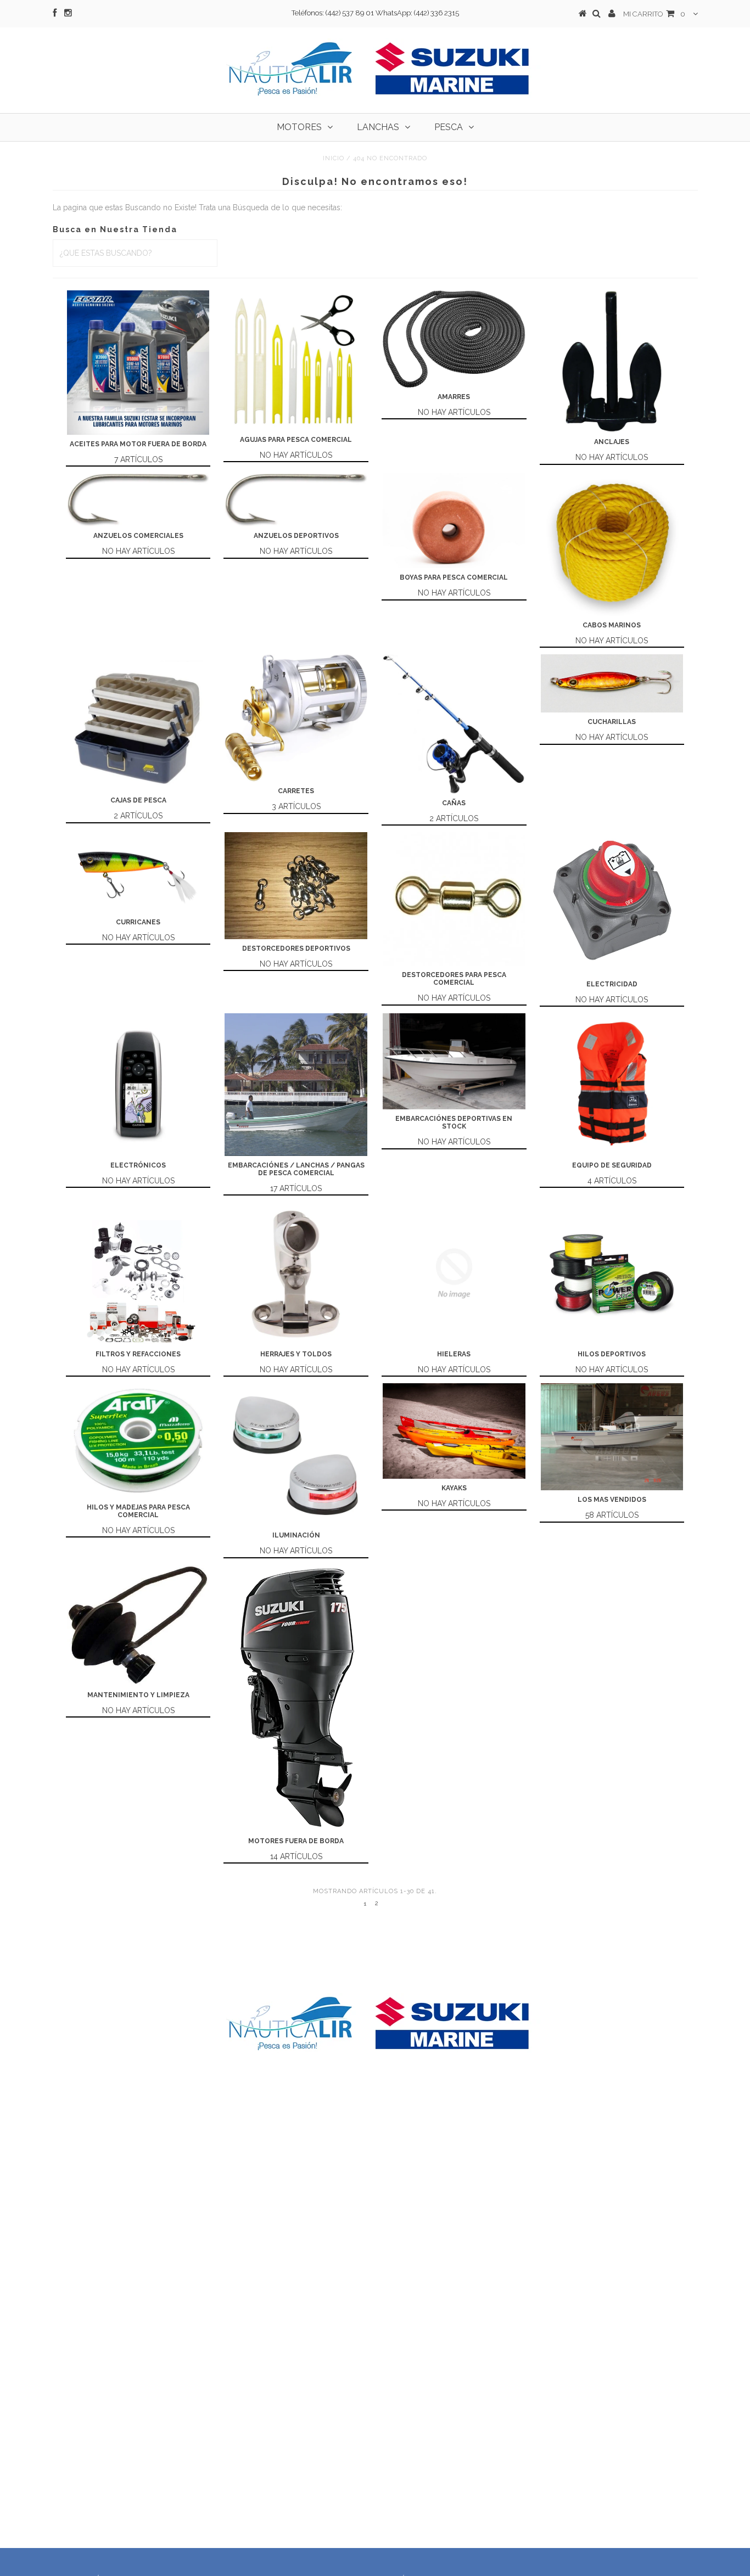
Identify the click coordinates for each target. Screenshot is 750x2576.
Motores (299, 127)
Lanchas (378, 127)
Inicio (334, 158)
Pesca (449, 127)
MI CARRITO (654, 14)
